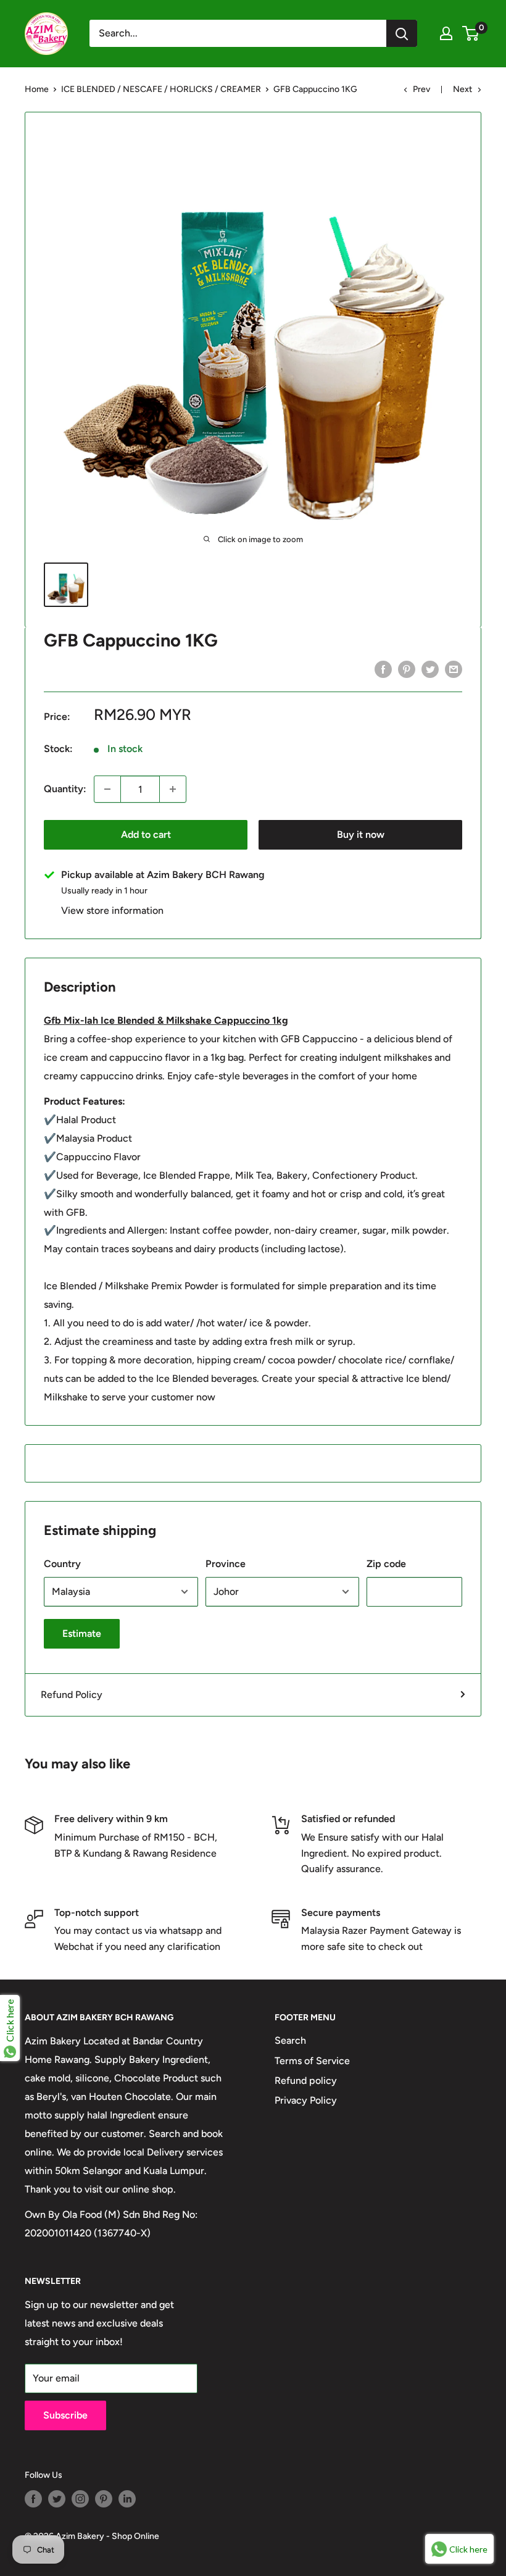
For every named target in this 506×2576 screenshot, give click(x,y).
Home (37, 89)
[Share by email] (454, 669)
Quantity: (65, 789)
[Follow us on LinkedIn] (127, 2499)
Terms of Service (312, 2061)
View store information (112, 910)
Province (226, 1564)
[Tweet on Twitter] (430, 669)
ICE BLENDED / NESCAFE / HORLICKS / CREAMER (161, 89)
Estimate (82, 1633)
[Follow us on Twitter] (57, 2499)
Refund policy (306, 2080)
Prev (421, 89)
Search (290, 2040)
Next (462, 89)
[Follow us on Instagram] (80, 2499)
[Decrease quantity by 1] (107, 789)
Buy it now (361, 834)
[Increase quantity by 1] (173, 789)
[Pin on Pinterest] (407, 669)
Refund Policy (72, 1695)
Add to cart (146, 834)
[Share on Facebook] (383, 669)
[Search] (402, 33)
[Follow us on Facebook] (33, 2499)
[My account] (446, 33)
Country (62, 1564)
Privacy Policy (306, 2100)
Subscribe (65, 2415)
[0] (471, 33)
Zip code (386, 1564)
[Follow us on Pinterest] (104, 2499)
